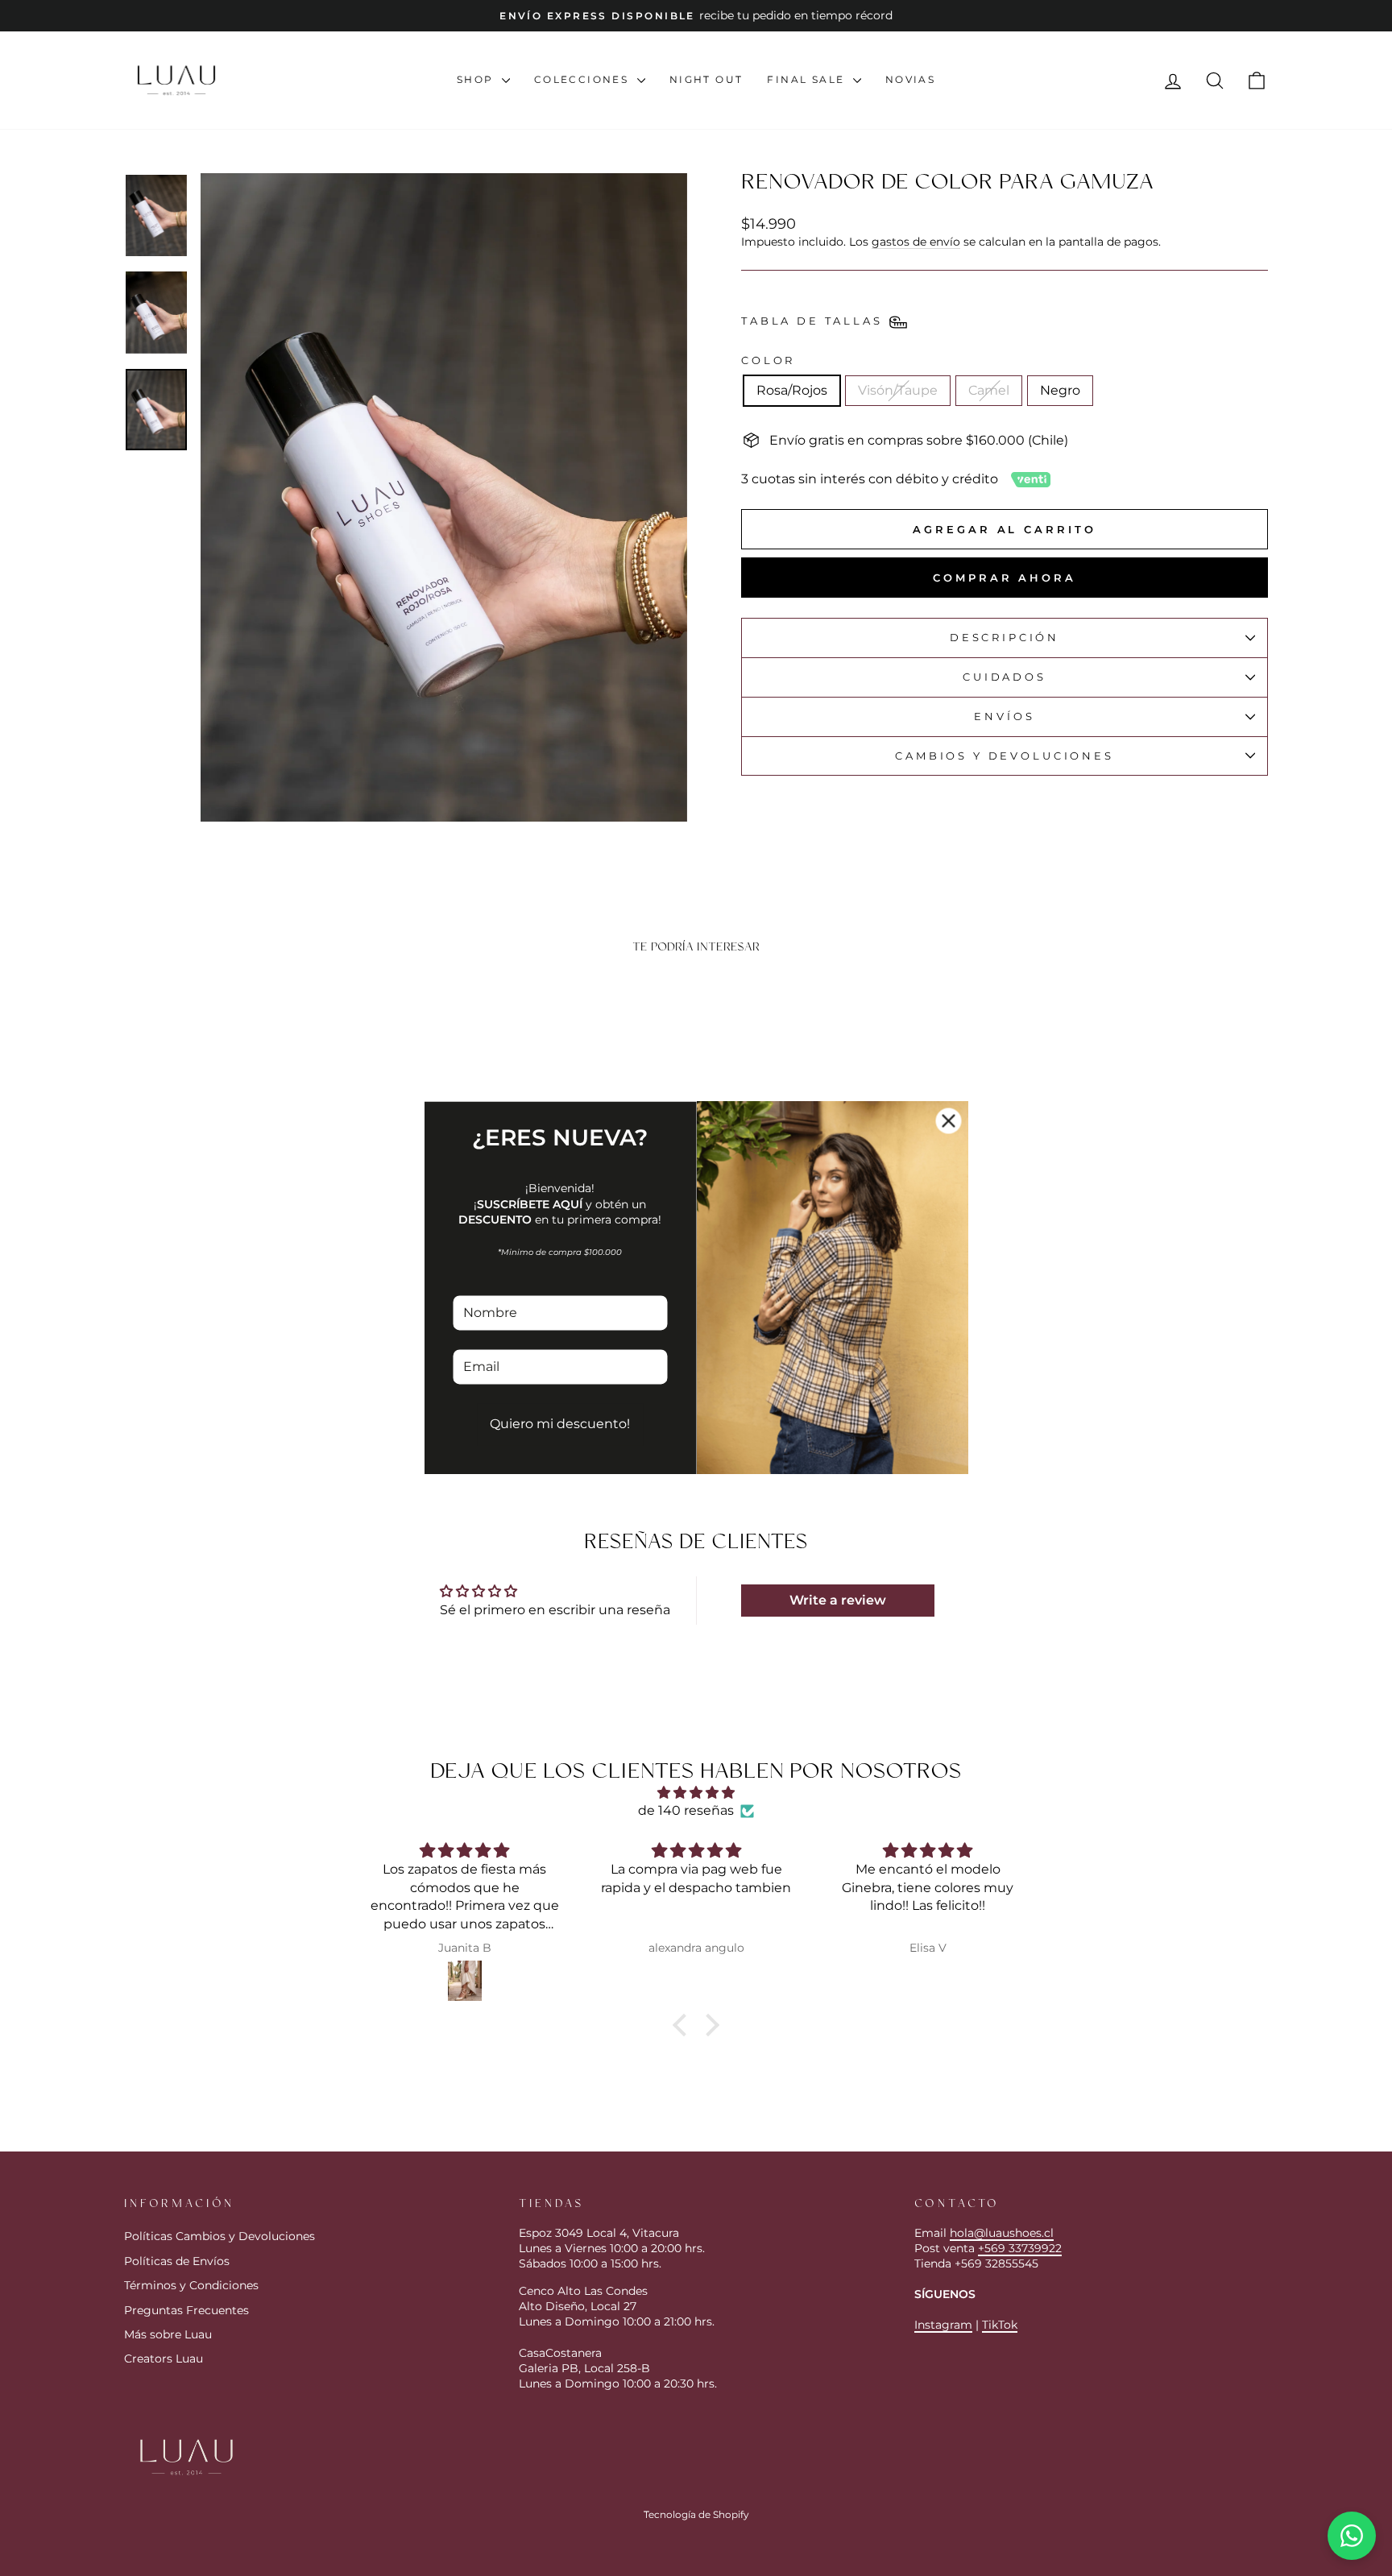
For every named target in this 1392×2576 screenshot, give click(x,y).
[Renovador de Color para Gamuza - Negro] (293, 1416)
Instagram (943, 2325)
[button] (684, 2024)
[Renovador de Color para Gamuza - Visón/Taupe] (249, 1416)
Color (768, 360)
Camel (989, 390)
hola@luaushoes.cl (1002, 2233)
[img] (696, 1793)
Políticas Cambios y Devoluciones (220, 2236)
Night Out (706, 79)
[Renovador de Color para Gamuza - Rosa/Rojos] (228, 1416)
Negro (1060, 390)
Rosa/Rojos (792, 390)
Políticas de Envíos (177, 2261)
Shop (477, 79)
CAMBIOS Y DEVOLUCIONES (1004, 756)
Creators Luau (164, 2359)
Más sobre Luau (168, 2334)
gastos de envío (916, 242)
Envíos (1004, 716)
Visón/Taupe (898, 390)
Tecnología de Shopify (696, 2514)
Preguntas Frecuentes (186, 2310)
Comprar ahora (1005, 578)
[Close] (949, 1120)
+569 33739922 (1020, 2248)
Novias (910, 79)
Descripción (1005, 638)
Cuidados (1005, 677)
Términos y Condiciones (191, 2285)
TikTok (1000, 2325)
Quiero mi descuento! (560, 1425)
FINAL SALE (808, 79)
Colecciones (584, 79)
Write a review (838, 1600)
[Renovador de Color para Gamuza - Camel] (271, 1416)
